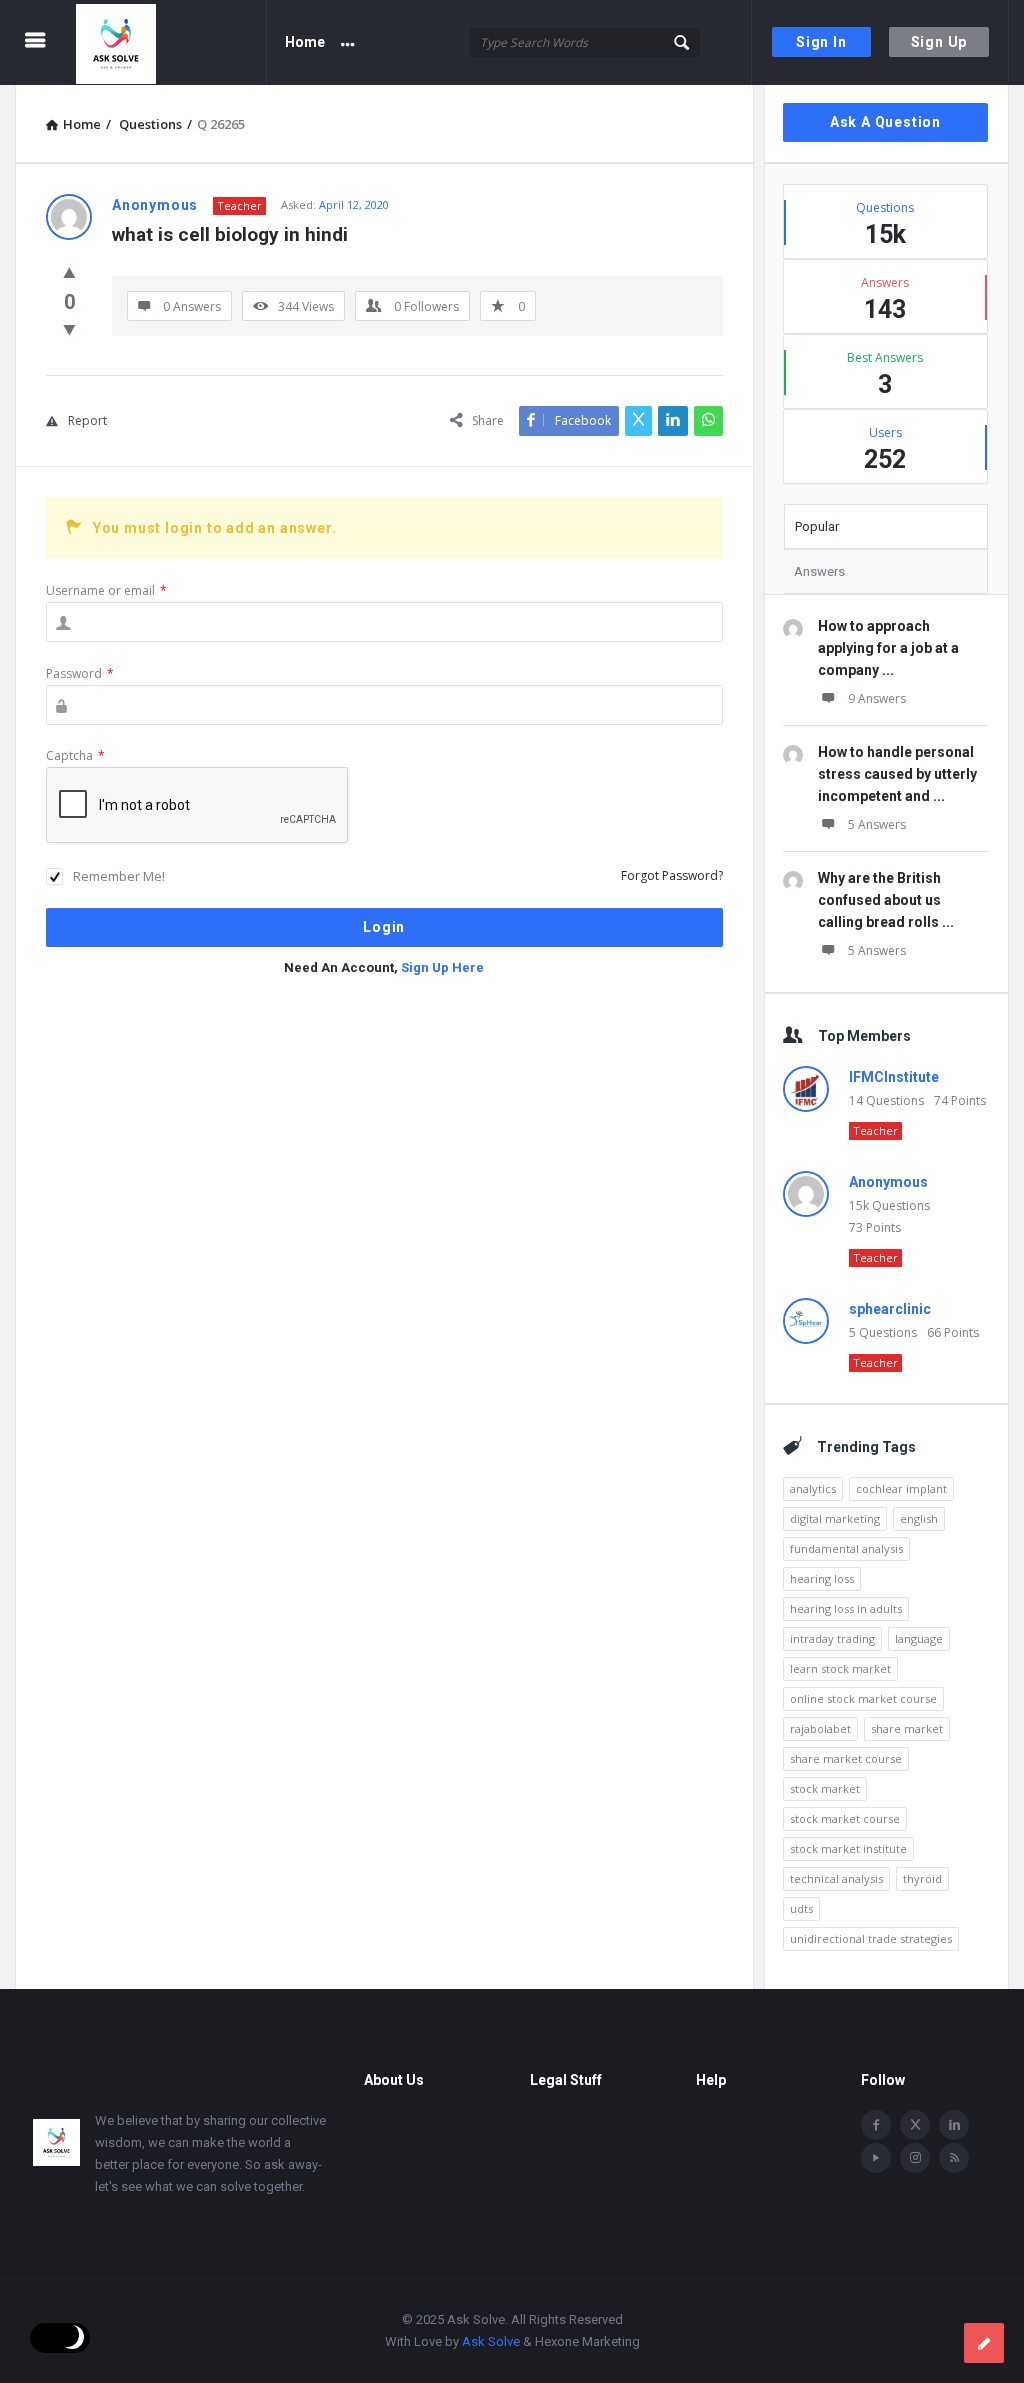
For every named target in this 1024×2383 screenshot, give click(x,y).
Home (305, 42)
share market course (846, 1758)
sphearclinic (890, 1309)
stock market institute (848, 1848)
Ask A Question (885, 122)
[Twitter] (915, 2125)
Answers (819, 571)
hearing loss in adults (846, 1608)
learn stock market (840, 1668)
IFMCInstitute (894, 1077)
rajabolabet (820, 1728)
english (919, 1518)
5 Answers (877, 824)
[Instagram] (915, 2158)
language (919, 1638)
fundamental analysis (846, 1548)
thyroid (922, 1878)
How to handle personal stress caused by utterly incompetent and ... (897, 774)
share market (907, 1728)
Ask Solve (491, 2341)
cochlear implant (901, 1488)
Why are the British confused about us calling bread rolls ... (886, 900)
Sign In (821, 42)
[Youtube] (876, 2158)
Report (87, 420)
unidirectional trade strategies (871, 1938)
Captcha (75, 755)
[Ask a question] (984, 2343)
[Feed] (954, 2158)
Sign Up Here (442, 967)
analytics (813, 1488)
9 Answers (877, 698)
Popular (817, 526)
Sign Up (939, 42)
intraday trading (832, 1638)
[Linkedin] (954, 2125)
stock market (825, 1788)
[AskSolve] (171, 42)
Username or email (106, 590)
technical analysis (836, 1878)
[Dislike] (69, 329)
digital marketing (835, 1518)
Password (80, 673)
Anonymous (888, 1182)
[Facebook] (876, 2125)
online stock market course (863, 1698)
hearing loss (822, 1578)
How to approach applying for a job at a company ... (888, 648)
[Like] (69, 272)
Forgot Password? (672, 875)
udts (801, 1908)
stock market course (845, 1818)
